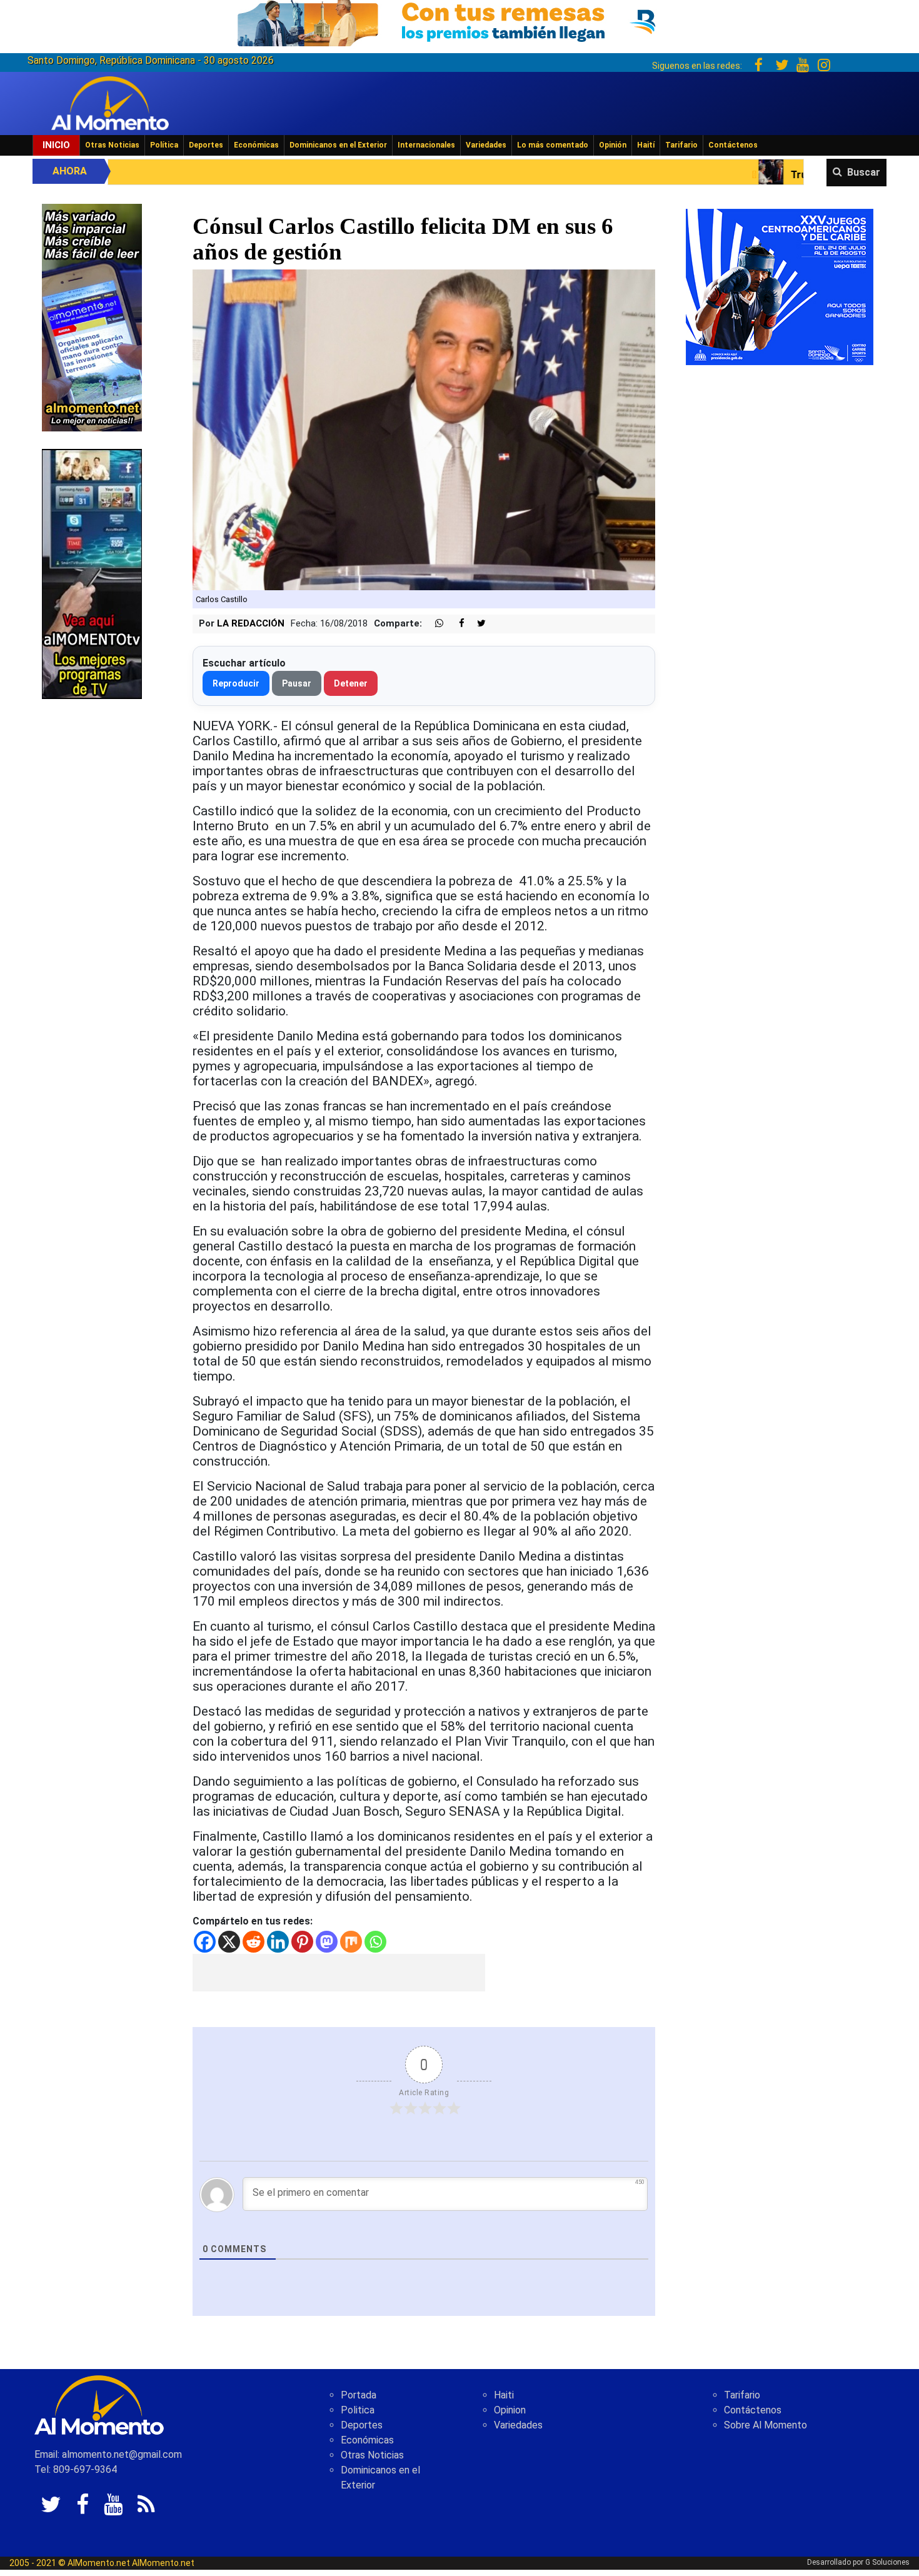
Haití (646, 145)
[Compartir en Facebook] (455, 624)
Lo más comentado (553, 145)
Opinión (613, 145)
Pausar (297, 683)
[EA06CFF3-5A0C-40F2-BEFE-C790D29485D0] (92, 573)
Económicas (256, 145)
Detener (351, 683)
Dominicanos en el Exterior (338, 145)
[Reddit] (254, 1942)
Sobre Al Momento (766, 2425)
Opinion (510, 2410)
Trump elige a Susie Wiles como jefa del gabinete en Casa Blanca (756, 175)
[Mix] (351, 1942)
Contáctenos (733, 145)
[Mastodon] (327, 1942)
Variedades (486, 145)
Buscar (864, 172)
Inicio (56, 145)
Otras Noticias (112, 145)
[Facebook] (205, 1942)
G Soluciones (887, 2562)
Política (164, 145)
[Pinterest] (302, 1942)
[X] (229, 1942)
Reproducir (236, 683)
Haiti (504, 2395)
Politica (358, 2410)
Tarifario (681, 145)
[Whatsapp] (375, 1942)
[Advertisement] (339, 1973)
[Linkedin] (278, 1942)
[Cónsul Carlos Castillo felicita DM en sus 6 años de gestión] (424, 429)
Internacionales (426, 145)
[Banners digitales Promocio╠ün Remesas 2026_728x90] (459, 21)
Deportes (206, 145)
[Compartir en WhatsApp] (434, 624)
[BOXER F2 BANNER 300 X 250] (780, 286)
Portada (359, 2395)
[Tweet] (476, 624)
